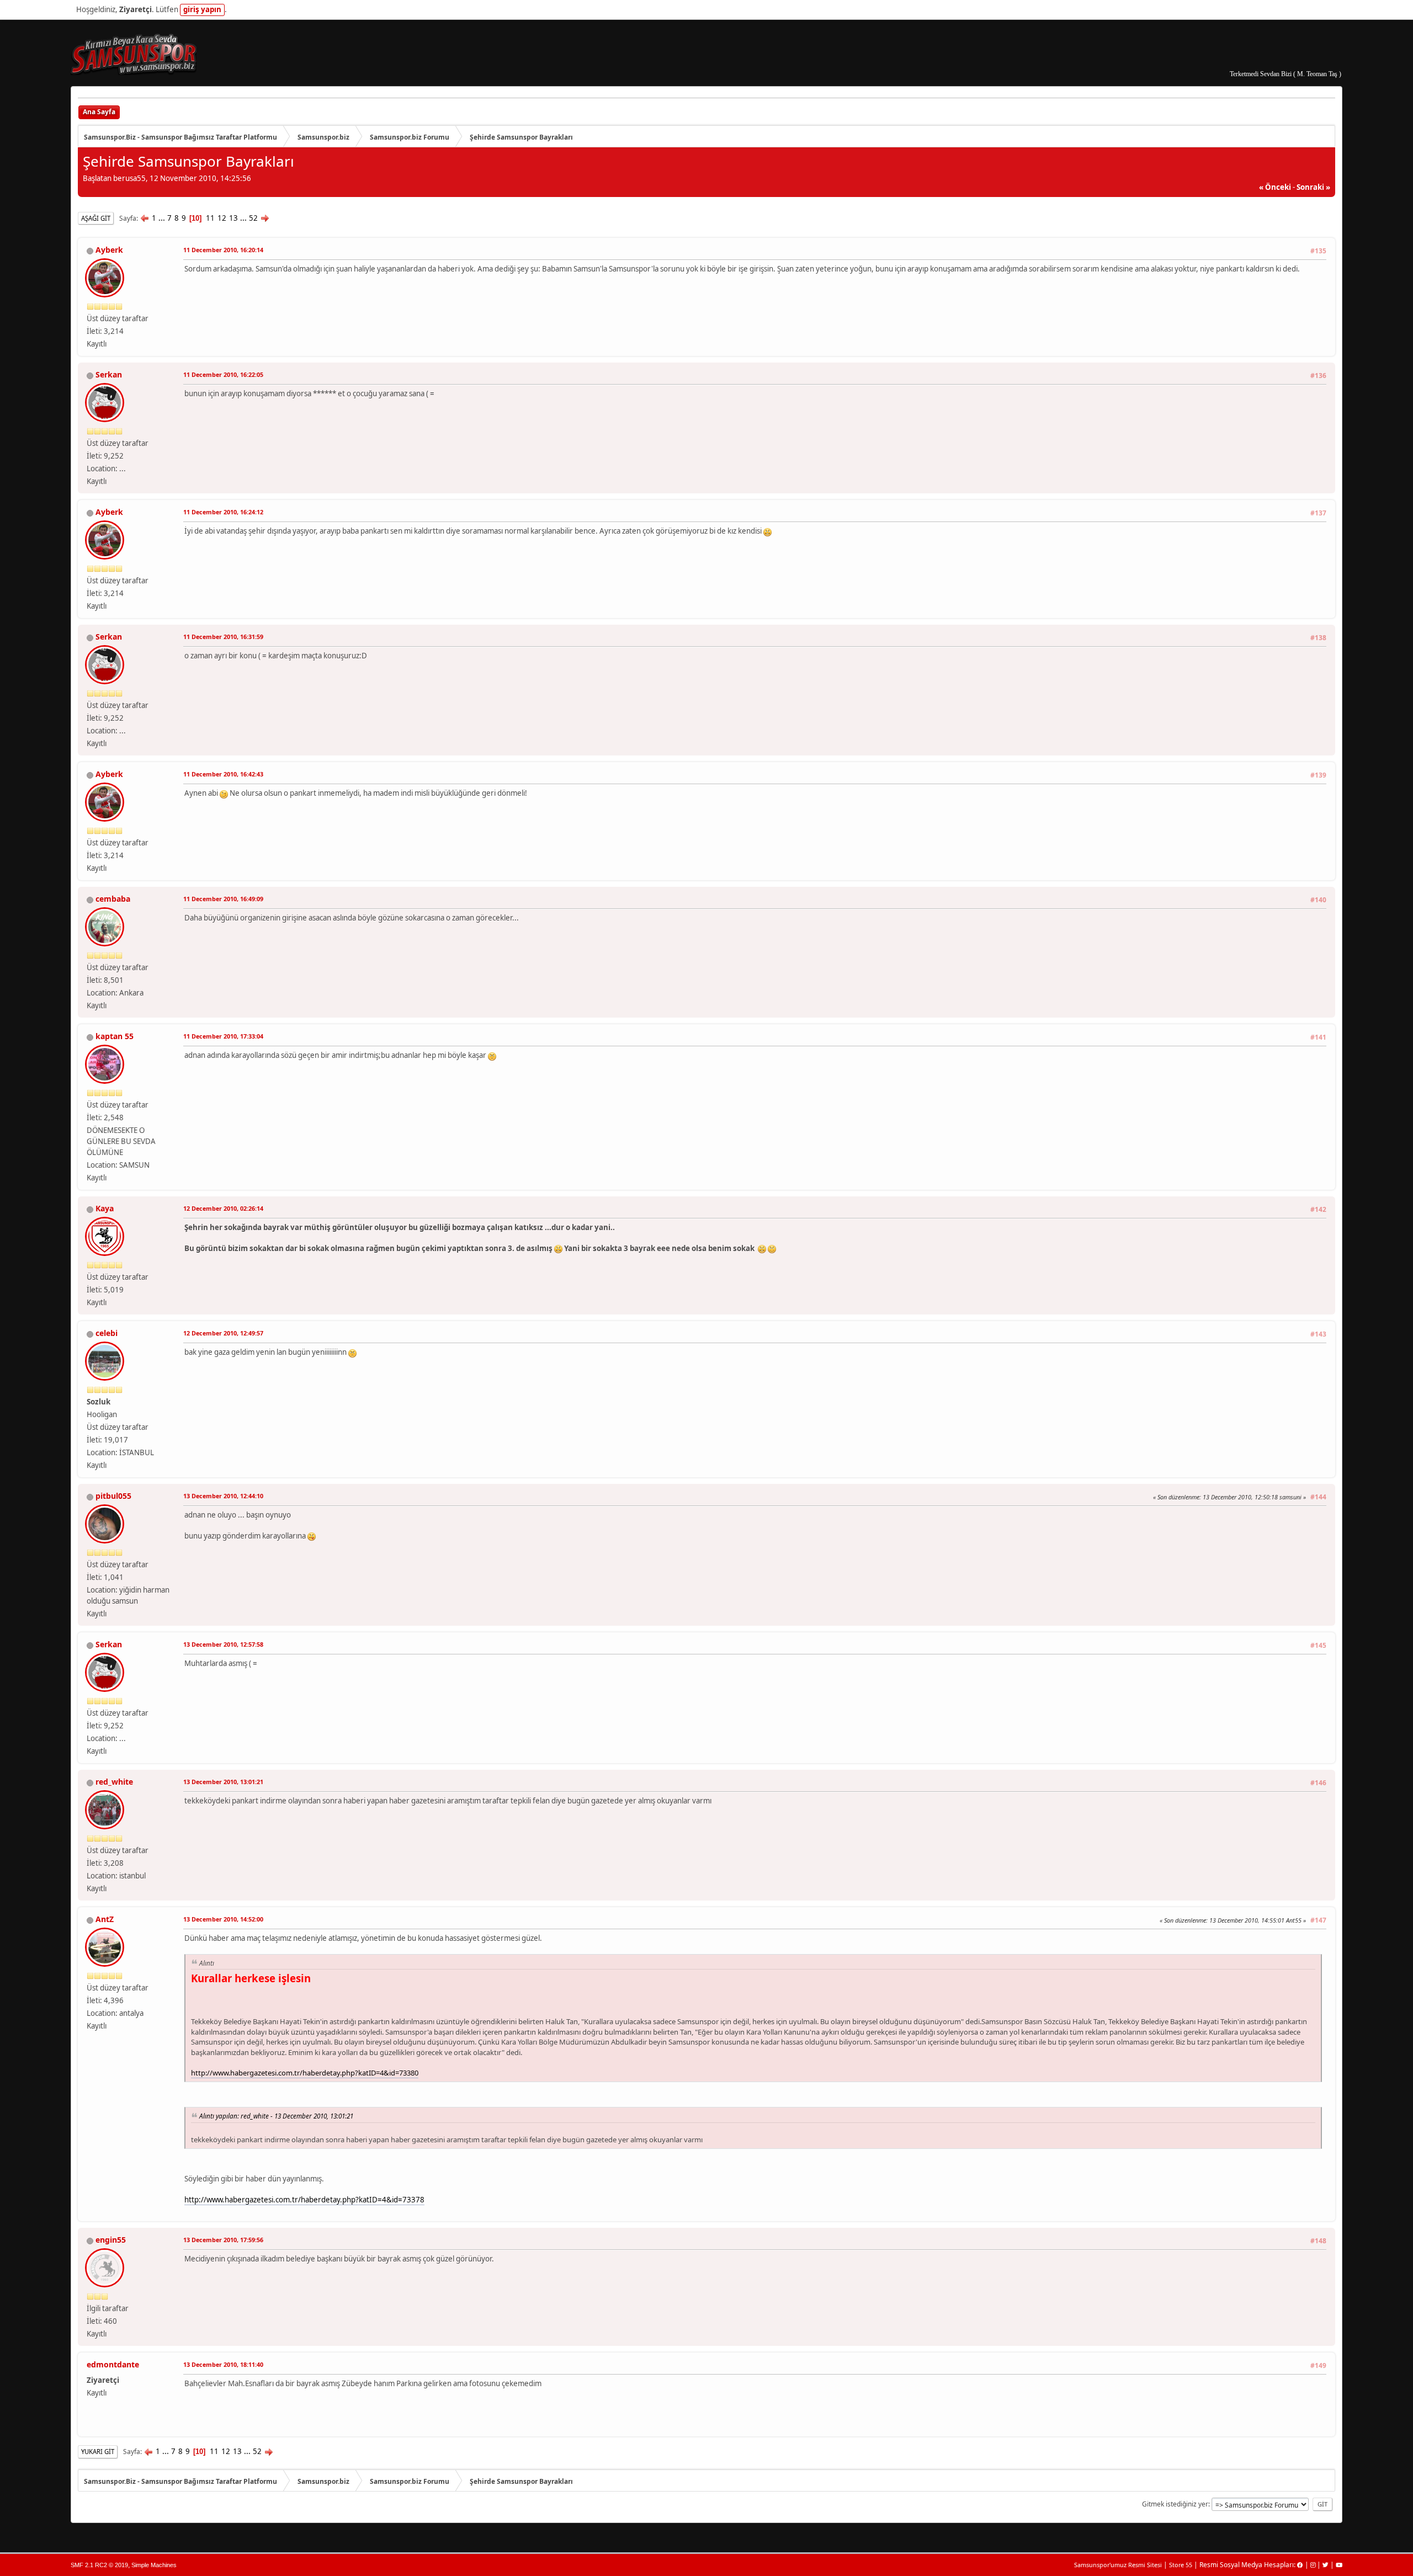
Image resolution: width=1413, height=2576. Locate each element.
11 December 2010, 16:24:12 (223, 512)
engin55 (111, 2240)
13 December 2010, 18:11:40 (223, 2364)
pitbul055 (113, 1496)
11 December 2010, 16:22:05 (223, 374)
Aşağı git (96, 218)
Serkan (109, 374)
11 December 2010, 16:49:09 (223, 899)
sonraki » (1313, 187)
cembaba (113, 899)
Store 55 (1181, 2565)
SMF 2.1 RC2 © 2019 (99, 2565)
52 (253, 218)
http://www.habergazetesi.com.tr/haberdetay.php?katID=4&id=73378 (304, 2200)
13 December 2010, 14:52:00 (223, 1919)
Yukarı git (98, 2452)
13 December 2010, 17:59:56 (223, 2240)
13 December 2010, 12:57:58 (223, 1644)
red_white (114, 1782)
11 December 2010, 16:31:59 (223, 637)
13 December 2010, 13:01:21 (223, 1782)
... (163, 218)
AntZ (105, 1919)
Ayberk (109, 250)
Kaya (105, 1208)
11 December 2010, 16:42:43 (223, 774)
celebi (107, 1333)
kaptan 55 (115, 1036)
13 (233, 218)
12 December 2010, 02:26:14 (223, 1208)
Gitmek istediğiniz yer (1175, 2504)
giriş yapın (202, 9)
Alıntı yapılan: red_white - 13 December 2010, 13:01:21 (276, 2116)
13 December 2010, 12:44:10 (223, 1496)
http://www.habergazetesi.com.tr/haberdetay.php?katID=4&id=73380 (305, 2073)
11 (210, 218)
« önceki (1275, 187)
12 (222, 218)
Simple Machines (154, 2565)
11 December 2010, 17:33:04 (223, 1036)
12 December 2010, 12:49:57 (223, 1333)
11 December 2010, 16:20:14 (223, 250)
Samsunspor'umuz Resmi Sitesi (1118, 2565)
